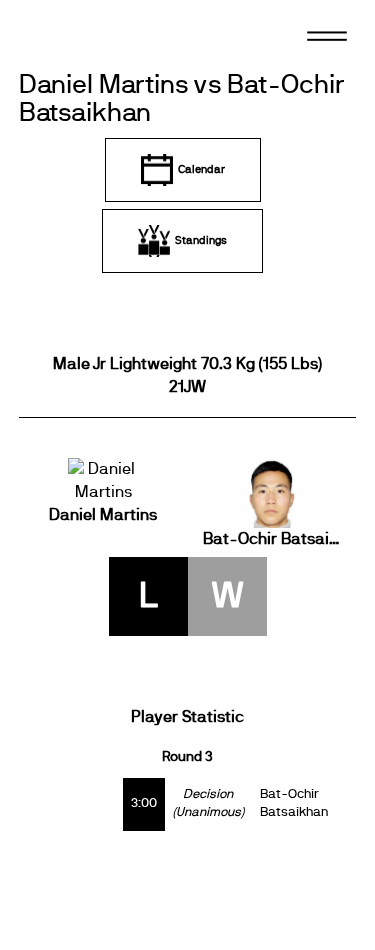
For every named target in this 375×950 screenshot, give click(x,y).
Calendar (201, 169)
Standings (201, 240)
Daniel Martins (103, 515)
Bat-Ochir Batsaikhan (272, 539)
